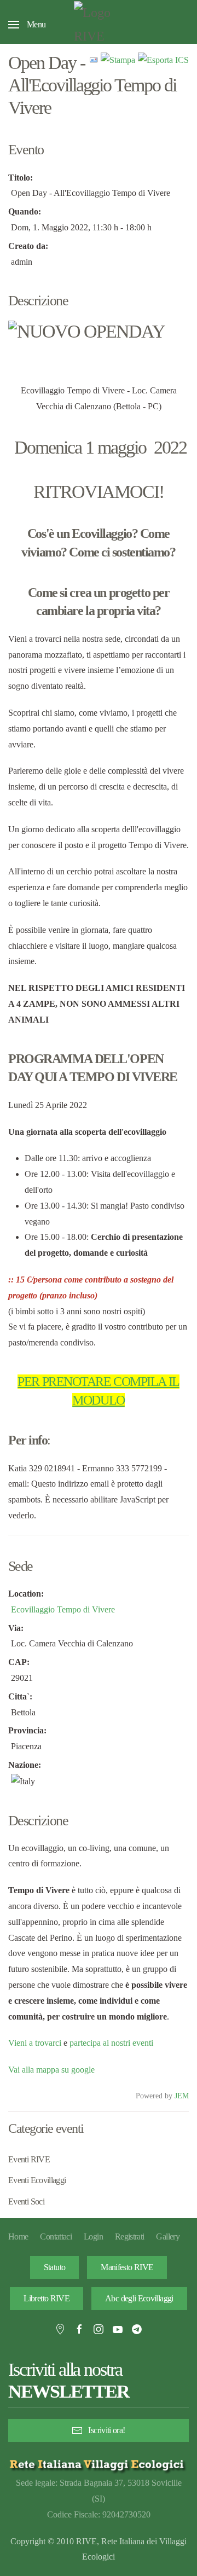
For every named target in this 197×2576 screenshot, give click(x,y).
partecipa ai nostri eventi (110, 2043)
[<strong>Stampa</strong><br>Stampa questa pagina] (118, 59)
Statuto (55, 2267)
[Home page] (99, 2464)
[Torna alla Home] (99, 25)
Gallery (168, 2236)
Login (93, 2236)
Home (18, 2236)
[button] (27, 25)
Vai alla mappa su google (51, 2070)
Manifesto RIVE (127, 2267)
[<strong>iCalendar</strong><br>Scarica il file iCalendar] (163, 59)
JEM (182, 2096)
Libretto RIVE (47, 2298)
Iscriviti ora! (106, 2430)
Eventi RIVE (29, 2159)
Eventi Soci (26, 2201)
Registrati (130, 2236)
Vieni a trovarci (35, 2043)
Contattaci (56, 2236)
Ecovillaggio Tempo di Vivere (63, 1609)
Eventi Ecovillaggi (37, 2180)
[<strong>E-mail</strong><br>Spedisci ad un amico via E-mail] (94, 59)
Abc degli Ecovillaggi (139, 2298)
